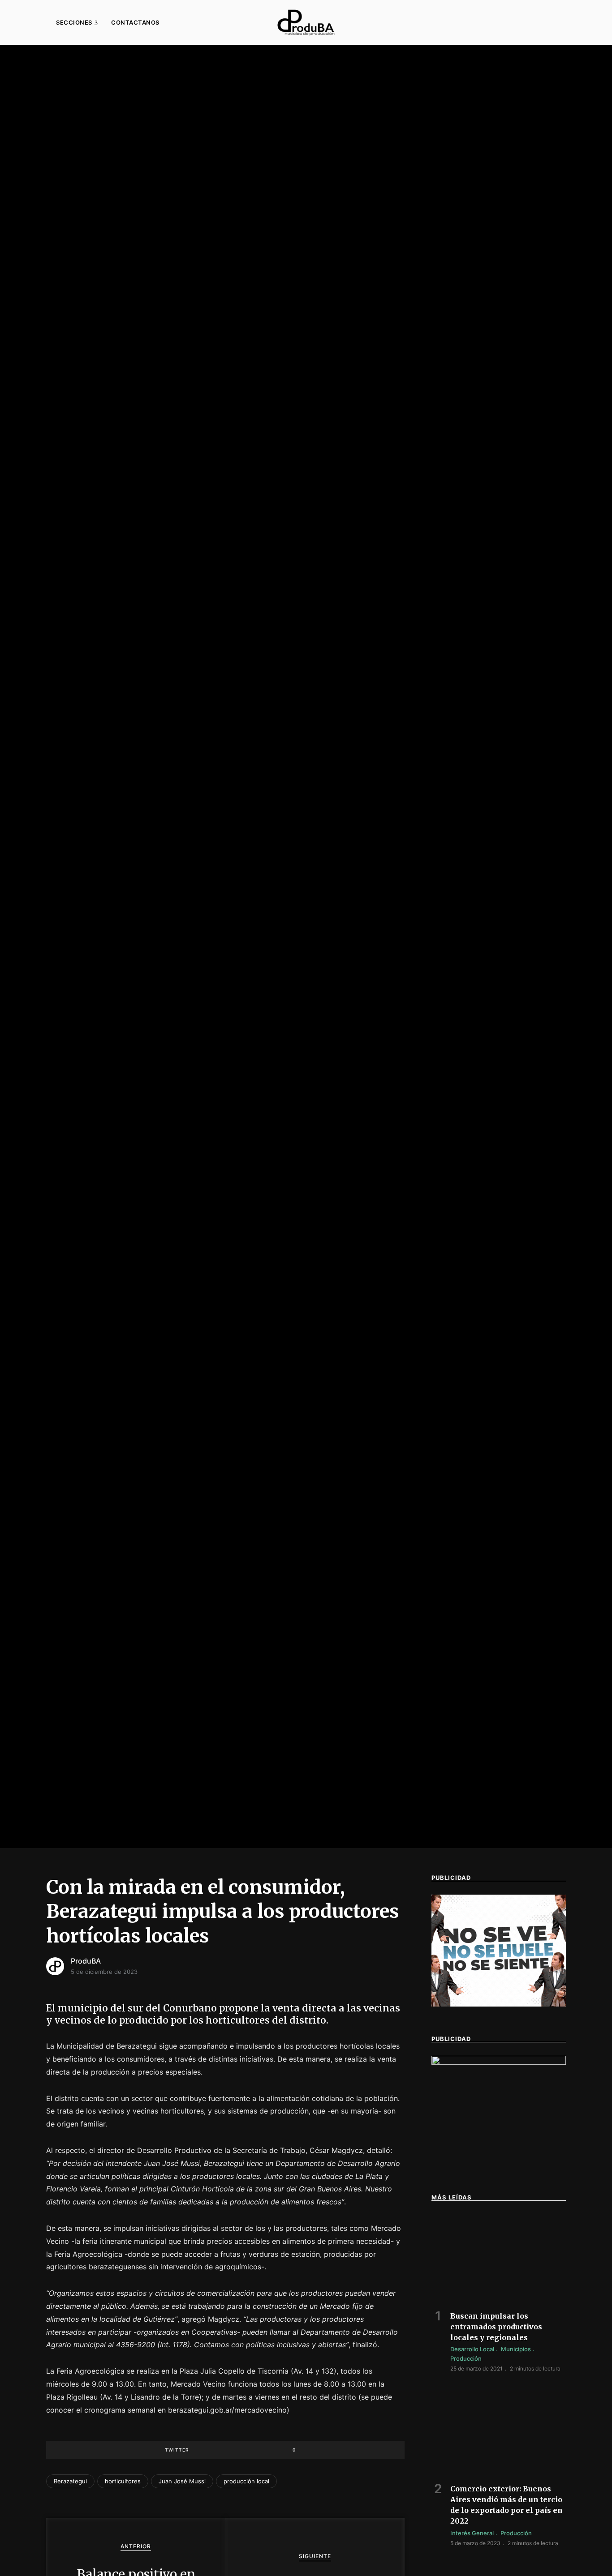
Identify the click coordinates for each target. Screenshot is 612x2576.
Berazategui (70, 2481)
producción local (246, 2481)
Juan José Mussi (182, 2481)
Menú (31, 22)
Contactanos (135, 22)
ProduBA (86, 1961)
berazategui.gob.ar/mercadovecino (227, 2410)
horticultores (123, 2481)
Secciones (74, 22)
